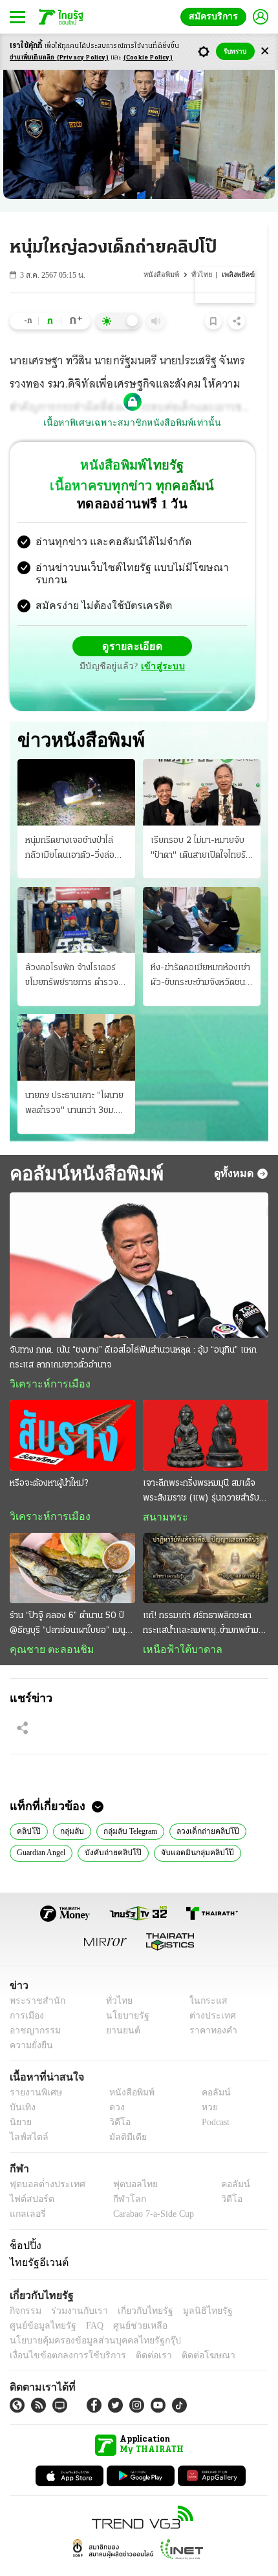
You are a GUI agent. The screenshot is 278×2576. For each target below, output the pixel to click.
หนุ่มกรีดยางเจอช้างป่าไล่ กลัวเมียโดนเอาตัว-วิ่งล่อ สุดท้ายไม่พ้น (70, 823)
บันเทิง (21, 2084)
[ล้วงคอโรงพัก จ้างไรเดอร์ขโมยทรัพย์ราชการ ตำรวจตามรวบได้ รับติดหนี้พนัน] (76, 893)
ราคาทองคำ (210, 2007)
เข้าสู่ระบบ (223, 635)
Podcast (213, 2099)
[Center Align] (265, 51)
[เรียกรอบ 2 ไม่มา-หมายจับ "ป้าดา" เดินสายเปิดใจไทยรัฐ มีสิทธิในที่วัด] (202, 766)
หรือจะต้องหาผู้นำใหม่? (49, 1458)
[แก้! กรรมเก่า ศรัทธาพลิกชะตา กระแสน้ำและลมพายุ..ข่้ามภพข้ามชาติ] (206, 1543)
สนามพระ (162, 1491)
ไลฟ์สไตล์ (26, 2114)
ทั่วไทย (202, 275)
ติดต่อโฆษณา (187, 2332)
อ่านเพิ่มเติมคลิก (59, 58)
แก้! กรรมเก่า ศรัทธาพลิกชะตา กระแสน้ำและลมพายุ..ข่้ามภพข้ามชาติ (201, 1599)
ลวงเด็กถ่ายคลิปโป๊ (204, 1807)
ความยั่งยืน (30, 2022)
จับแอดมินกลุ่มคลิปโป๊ (193, 1829)
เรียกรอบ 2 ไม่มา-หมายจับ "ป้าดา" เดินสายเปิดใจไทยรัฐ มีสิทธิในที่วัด (200, 823)
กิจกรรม (25, 2288)
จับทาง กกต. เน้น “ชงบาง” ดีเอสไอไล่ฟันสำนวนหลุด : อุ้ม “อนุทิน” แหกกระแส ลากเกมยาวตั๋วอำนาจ (133, 1332)
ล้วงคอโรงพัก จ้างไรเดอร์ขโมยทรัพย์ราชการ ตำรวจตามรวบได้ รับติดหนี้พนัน (72, 951)
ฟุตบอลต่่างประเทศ (43, 2161)
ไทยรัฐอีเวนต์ (36, 2239)
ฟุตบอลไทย (124, 2161)
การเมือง (26, 1992)
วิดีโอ (116, 2099)
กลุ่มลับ (68, 1807)
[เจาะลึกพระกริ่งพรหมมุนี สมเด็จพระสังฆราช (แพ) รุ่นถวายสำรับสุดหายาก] (206, 1410)
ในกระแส (204, 1978)
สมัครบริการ (216, 16)
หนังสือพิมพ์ (163, 275)
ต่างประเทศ (208, 1992)
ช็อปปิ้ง (24, 2222)
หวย (204, 2084)
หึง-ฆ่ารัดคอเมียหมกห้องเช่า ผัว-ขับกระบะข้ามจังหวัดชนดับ (200, 951)
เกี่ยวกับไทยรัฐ (136, 2288)
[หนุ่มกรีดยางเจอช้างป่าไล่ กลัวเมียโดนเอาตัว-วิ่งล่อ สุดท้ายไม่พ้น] (76, 766)
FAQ (86, 2302)
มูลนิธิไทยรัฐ (193, 2288)
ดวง (114, 2084)
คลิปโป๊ (27, 1807)
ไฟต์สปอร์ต (29, 2176)
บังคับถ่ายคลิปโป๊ (116, 1829)
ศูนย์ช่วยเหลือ (128, 2302)
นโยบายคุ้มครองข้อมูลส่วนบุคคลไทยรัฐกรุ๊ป (86, 2317)
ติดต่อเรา (137, 2332)
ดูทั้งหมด (235, 1147)
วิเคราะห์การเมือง (45, 1358)
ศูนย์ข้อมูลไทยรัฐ (39, 2302)
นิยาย (20, 2099)
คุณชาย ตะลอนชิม (46, 1625)
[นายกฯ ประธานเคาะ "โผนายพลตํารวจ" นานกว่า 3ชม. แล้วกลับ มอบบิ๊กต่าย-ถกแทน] (76, 1021)
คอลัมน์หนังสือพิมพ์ (82, 1147)
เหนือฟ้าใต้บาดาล (178, 1625)
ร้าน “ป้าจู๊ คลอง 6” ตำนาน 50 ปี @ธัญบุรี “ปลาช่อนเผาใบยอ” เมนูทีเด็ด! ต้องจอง (68, 1599)
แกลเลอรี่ (26, 2191)
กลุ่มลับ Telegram (127, 1807)
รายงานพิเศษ (34, 2069)
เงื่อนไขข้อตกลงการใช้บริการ (60, 2332)
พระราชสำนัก (33, 1978)
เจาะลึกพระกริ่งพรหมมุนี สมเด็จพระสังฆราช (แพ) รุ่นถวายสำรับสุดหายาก (201, 1466)
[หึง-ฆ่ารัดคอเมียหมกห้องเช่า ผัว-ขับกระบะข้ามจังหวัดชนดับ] (202, 893)
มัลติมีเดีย (123, 2114)
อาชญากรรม (33, 2007)
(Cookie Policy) (148, 58)
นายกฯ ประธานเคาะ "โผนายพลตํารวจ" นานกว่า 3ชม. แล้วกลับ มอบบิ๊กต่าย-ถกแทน (74, 1078)
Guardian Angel (44, 1829)
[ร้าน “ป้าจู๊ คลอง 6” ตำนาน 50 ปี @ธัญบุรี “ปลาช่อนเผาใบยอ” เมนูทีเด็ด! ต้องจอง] (72, 1543)
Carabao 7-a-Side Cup (150, 2191)
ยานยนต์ (119, 2007)
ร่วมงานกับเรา (75, 2288)
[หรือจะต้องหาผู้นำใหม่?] (72, 1410)
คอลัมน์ (209, 2069)
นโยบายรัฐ (123, 1992)
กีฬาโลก (119, 2176)
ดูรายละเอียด (82, 636)
